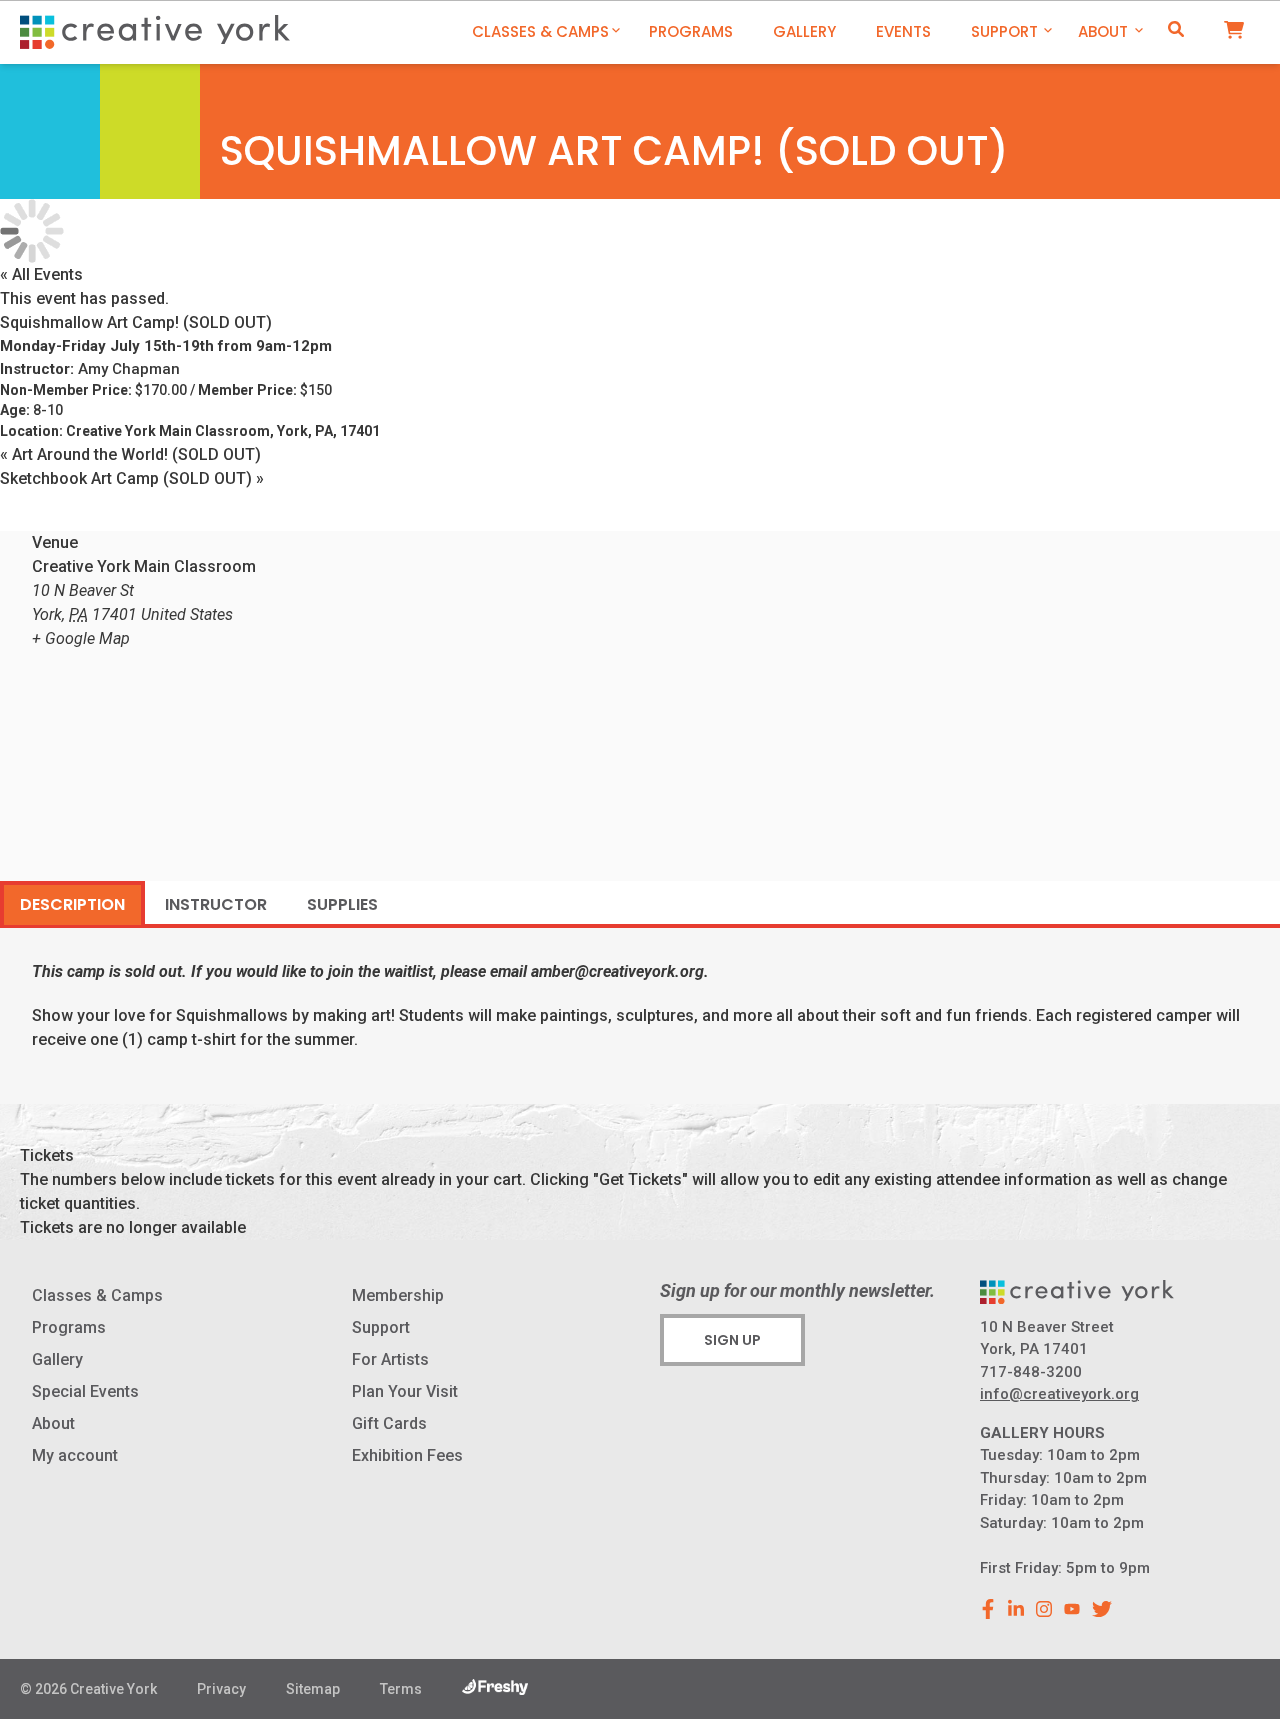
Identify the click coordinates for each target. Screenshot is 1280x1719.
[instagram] (1044, 1609)
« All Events (41, 274)
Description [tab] (72, 904)
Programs (691, 31)
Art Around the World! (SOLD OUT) (130, 454)
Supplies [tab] (342, 904)
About (1103, 31)
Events (903, 31)
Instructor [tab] (216, 904)
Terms (401, 1689)
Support (1004, 31)
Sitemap (313, 1689)
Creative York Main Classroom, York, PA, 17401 (223, 431)
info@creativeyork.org (1059, 1394)
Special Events (85, 1391)
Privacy (221, 1689)
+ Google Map (81, 638)
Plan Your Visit (405, 1391)
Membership (398, 1295)
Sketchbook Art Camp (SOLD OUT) (132, 478)
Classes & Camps (540, 31)
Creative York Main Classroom (144, 566)
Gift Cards (389, 1423)
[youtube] (1072, 1609)
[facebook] (988, 1609)
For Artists (390, 1359)
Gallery (804, 31)
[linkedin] (1016, 1609)
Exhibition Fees (407, 1455)
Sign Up (732, 1340)
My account (75, 1455)
